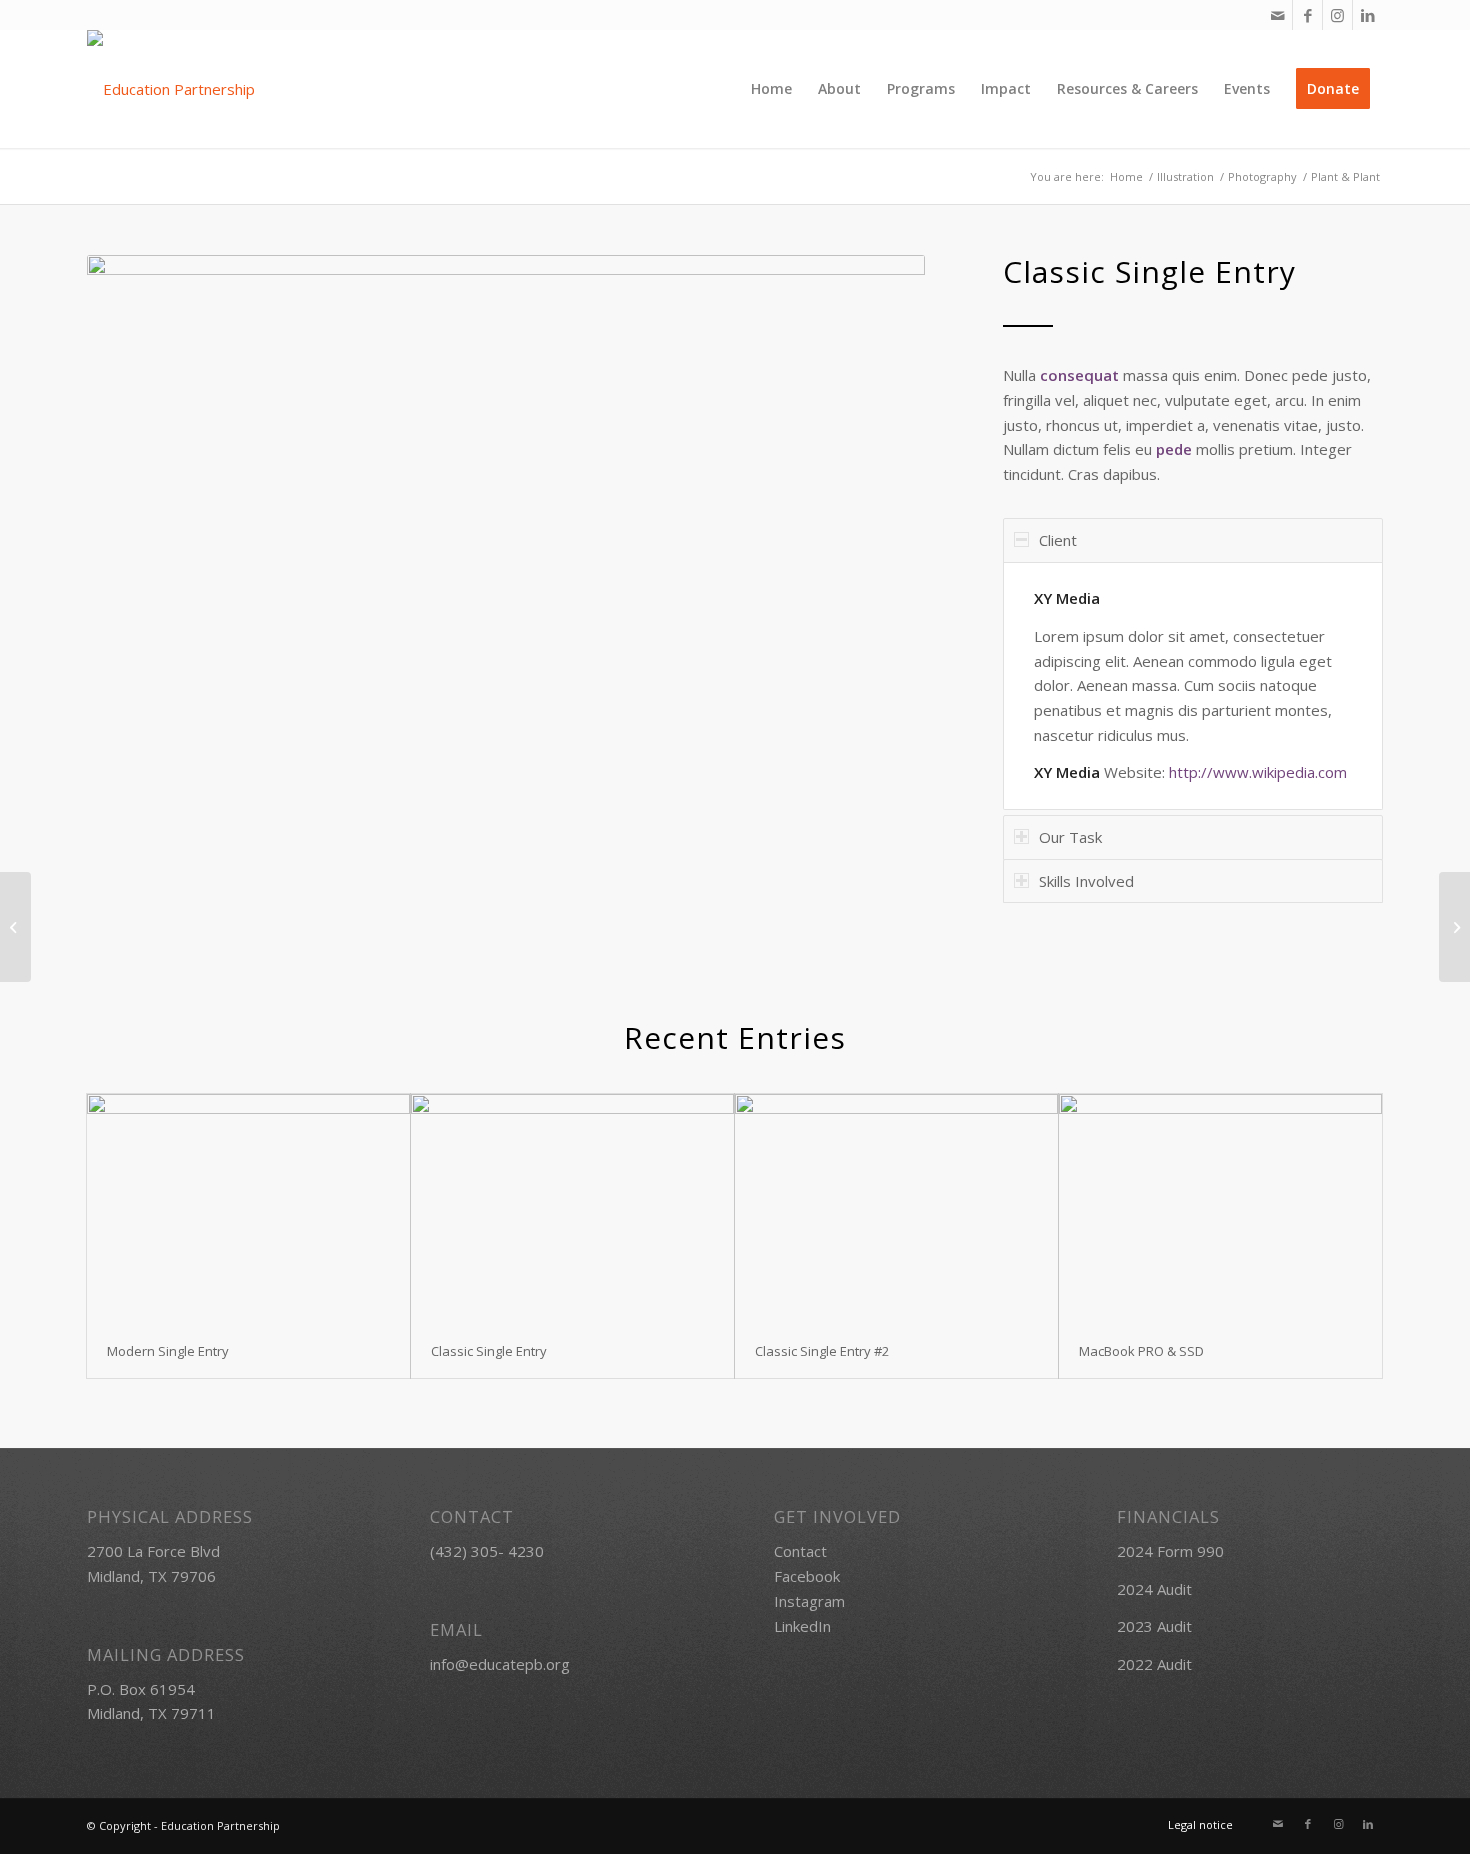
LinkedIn (802, 1626)
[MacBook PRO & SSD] (1220, 1209)
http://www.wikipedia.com (1258, 772)
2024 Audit (1154, 1589)
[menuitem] (771, 89)
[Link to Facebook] (1307, 15)
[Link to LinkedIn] (1368, 15)
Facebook (807, 1576)
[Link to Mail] (1277, 15)
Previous (132, 554)
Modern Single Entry (168, 1351)
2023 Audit (1154, 1626)
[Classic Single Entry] (572, 1209)
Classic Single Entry (489, 1351)
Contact (800, 1551)
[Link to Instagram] (1337, 15)
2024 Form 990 (1170, 1551)
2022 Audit (1154, 1664)
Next (880, 554)
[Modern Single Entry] (248, 1209)
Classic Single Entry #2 (822, 1351)
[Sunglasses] (15, 927)
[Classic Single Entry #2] (896, 1209)
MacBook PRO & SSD (1141, 1351)
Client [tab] (1058, 540)
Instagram (809, 1601)
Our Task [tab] (1070, 837)
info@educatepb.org (500, 1664)
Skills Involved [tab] (1086, 881)
